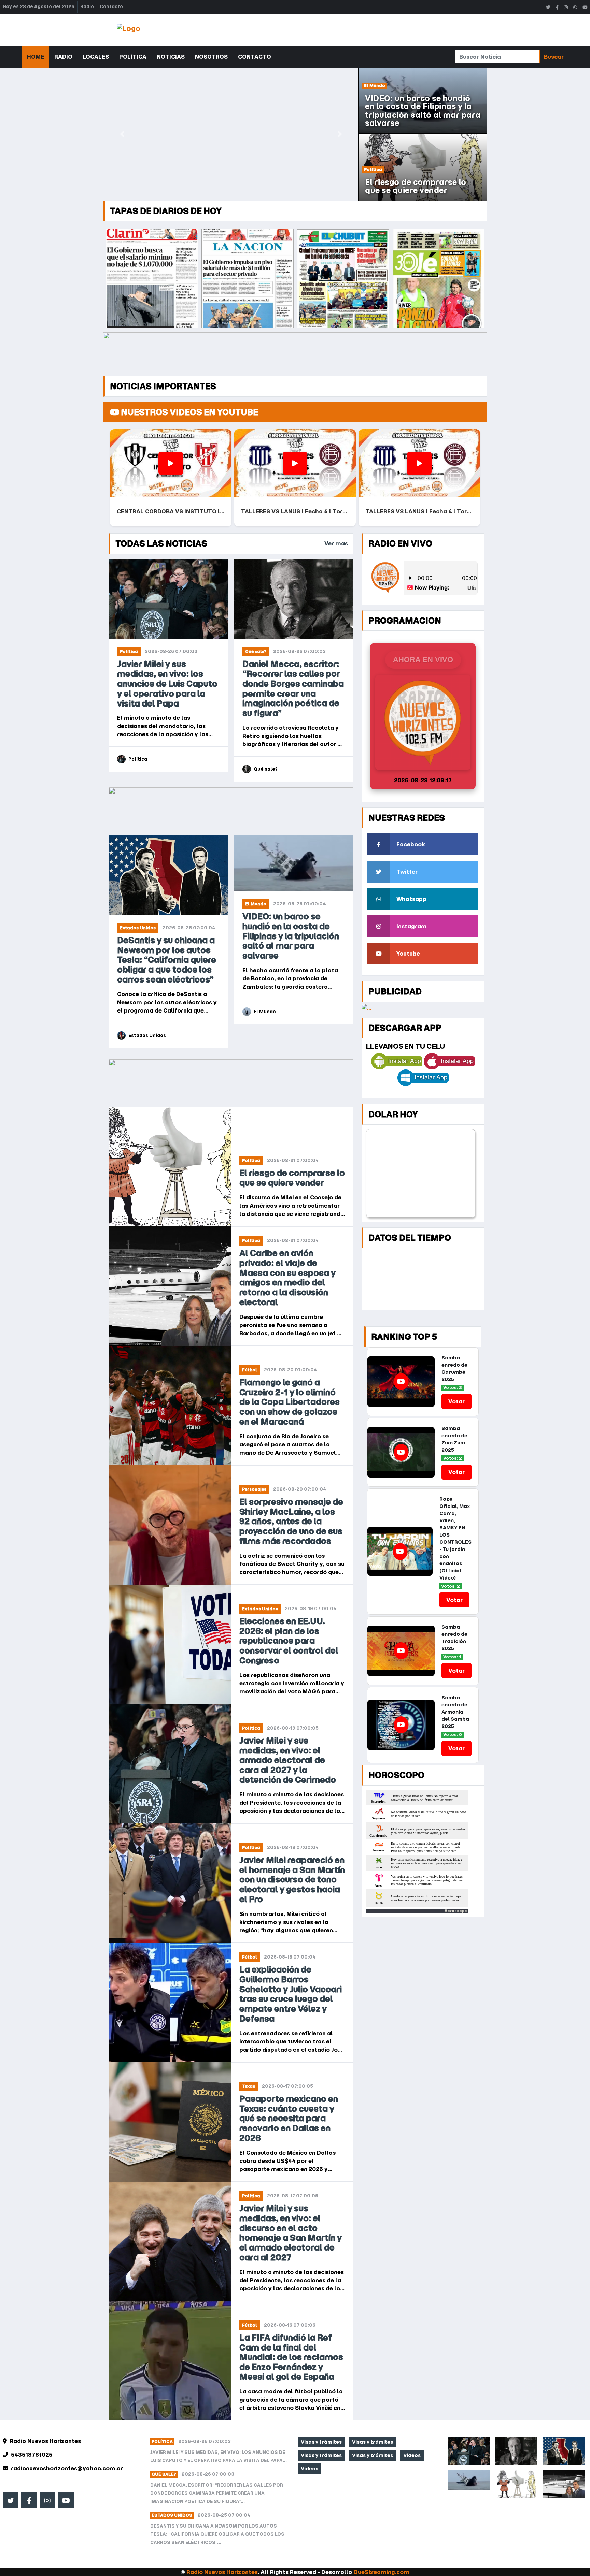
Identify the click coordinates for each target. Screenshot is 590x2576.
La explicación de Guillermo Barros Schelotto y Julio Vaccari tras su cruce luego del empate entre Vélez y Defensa (291, 1994)
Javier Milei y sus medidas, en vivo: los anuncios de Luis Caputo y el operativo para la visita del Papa (167, 684)
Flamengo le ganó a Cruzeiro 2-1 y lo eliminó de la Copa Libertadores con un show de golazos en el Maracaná (290, 1402)
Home (36, 57)
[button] (122, 134)
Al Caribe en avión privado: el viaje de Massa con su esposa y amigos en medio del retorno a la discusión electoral (287, 1278)
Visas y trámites (321, 2442)
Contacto (111, 7)
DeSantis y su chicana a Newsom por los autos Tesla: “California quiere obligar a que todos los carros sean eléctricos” (167, 960)
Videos (412, 2455)
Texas (249, 2086)
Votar (456, 1401)
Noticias (171, 57)
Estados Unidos (138, 928)
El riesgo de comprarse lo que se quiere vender (292, 1178)
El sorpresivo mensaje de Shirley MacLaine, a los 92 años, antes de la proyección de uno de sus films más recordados (291, 1522)
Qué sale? (256, 651)
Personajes (254, 1489)
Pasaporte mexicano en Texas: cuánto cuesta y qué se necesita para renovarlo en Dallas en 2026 (289, 2119)
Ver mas (336, 543)
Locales (96, 57)
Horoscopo (456, 1911)
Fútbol (250, 1370)
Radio (87, 7)
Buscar (554, 57)
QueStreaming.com (381, 2572)
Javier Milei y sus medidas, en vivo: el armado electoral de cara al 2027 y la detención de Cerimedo (288, 1760)
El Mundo (256, 904)
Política (133, 57)
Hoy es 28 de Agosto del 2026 (39, 7)
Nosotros (211, 57)
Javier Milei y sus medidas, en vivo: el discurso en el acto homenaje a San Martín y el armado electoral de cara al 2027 (291, 2233)
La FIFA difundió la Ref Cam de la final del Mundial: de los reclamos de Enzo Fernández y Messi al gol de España (291, 2357)
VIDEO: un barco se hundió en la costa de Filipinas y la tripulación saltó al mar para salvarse (291, 936)
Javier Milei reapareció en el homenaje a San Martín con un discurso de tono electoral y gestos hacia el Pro (292, 1880)
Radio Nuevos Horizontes (222, 2572)
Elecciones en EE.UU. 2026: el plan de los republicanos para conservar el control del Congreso (289, 1641)
